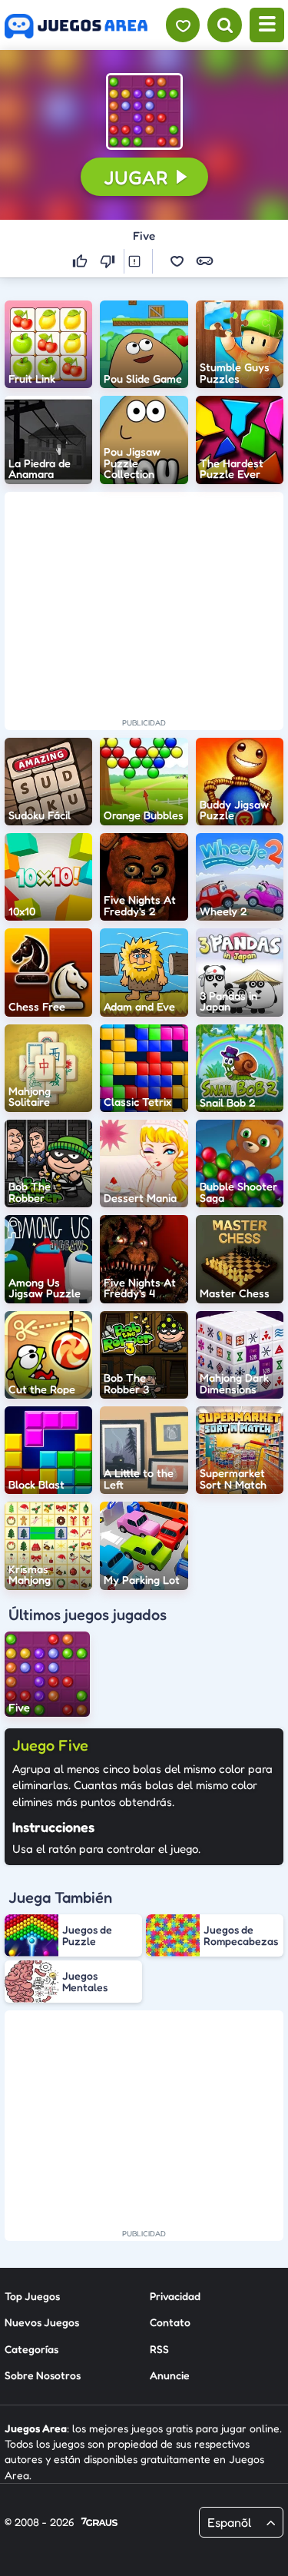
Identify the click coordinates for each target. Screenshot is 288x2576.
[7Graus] (99, 2523)
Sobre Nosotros (43, 2375)
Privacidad (175, 2296)
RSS (159, 2349)
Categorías (31, 2349)
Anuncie (170, 2375)
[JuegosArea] (76, 26)
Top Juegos (32, 2296)
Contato (170, 2322)
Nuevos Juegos (42, 2322)
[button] (144, 111)
